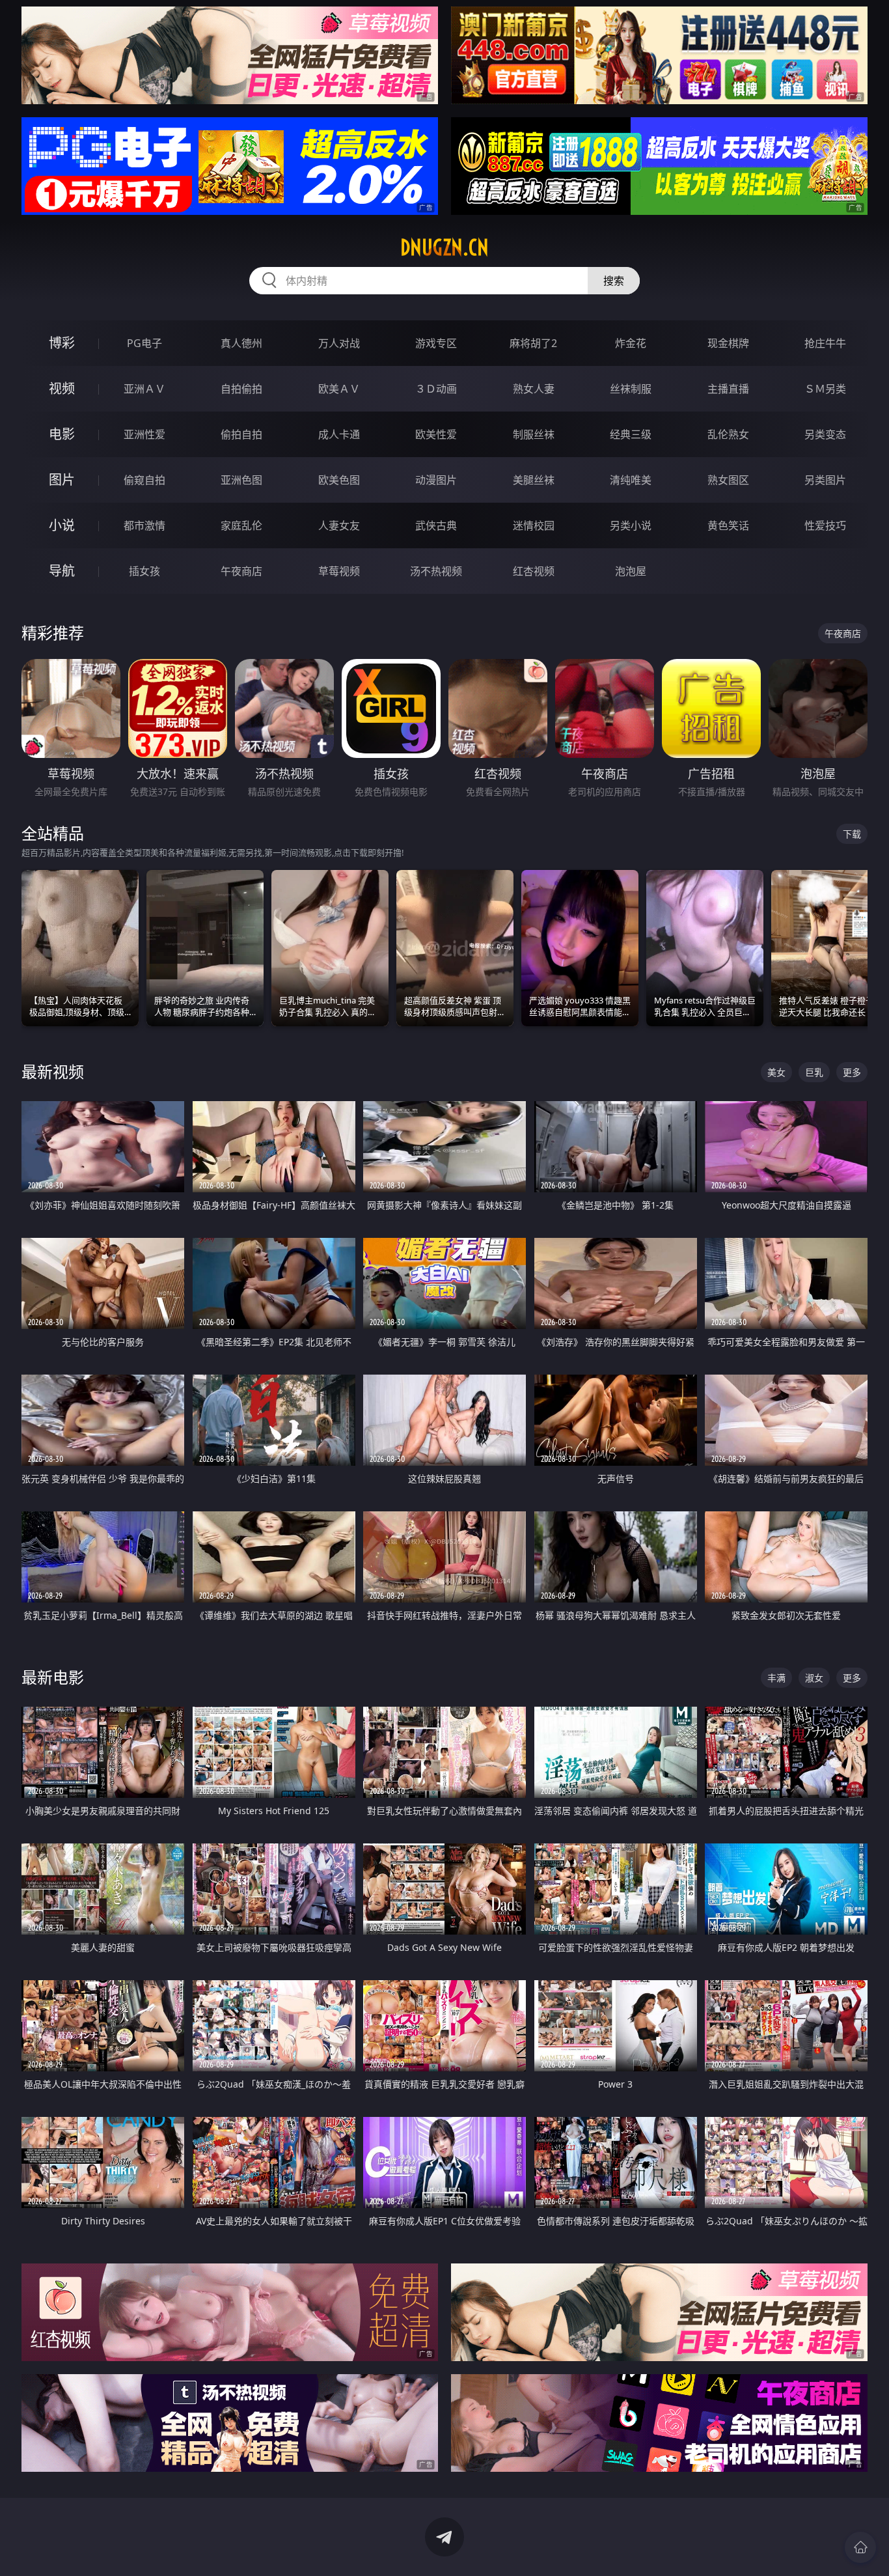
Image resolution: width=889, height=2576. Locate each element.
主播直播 (728, 389)
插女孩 (144, 571)
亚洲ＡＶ (144, 389)
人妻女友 (339, 525)
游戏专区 (436, 343)
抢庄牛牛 (825, 343)
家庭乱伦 (241, 525)
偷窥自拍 (144, 480)
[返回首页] (860, 2547)
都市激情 (144, 525)
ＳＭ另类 (825, 389)
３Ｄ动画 (436, 389)
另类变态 (825, 434)
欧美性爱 (436, 434)
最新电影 (53, 1677)
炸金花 (631, 343)
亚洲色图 (241, 480)
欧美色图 (339, 480)
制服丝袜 (534, 434)
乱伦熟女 (728, 434)
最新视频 (53, 1071)
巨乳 (814, 1072)
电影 (62, 434)
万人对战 (339, 343)
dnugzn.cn (444, 247)
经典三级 (631, 434)
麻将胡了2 (533, 343)
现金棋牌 (728, 343)
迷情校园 (534, 525)
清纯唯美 (631, 480)
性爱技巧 (825, 525)
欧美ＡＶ (339, 389)
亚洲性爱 (144, 434)
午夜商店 (241, 571)
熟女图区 (728, 480)
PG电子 (144, 343)
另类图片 (825, 480)
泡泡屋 (631, 571)
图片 (62, 480)
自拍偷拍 (241, 389)
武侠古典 (436, 525)
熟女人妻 (534, 389)
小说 (62, 525)
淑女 (814, 1678)
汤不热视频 (436, 571)
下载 (852, 834)
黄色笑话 (728, 525)
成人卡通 (339, 434)
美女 (776, 1072)
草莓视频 (339, 571)
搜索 (614, 281)
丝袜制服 (631, 389)
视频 (62, 388)
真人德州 (241, 343)
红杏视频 (534, 571)
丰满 (776, 1678)
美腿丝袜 (534, 480)
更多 (852, 1072)
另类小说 (631, 525)
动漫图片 (436, 480)
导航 (62, 571)
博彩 (62, 343)
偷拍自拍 (241, 434)
